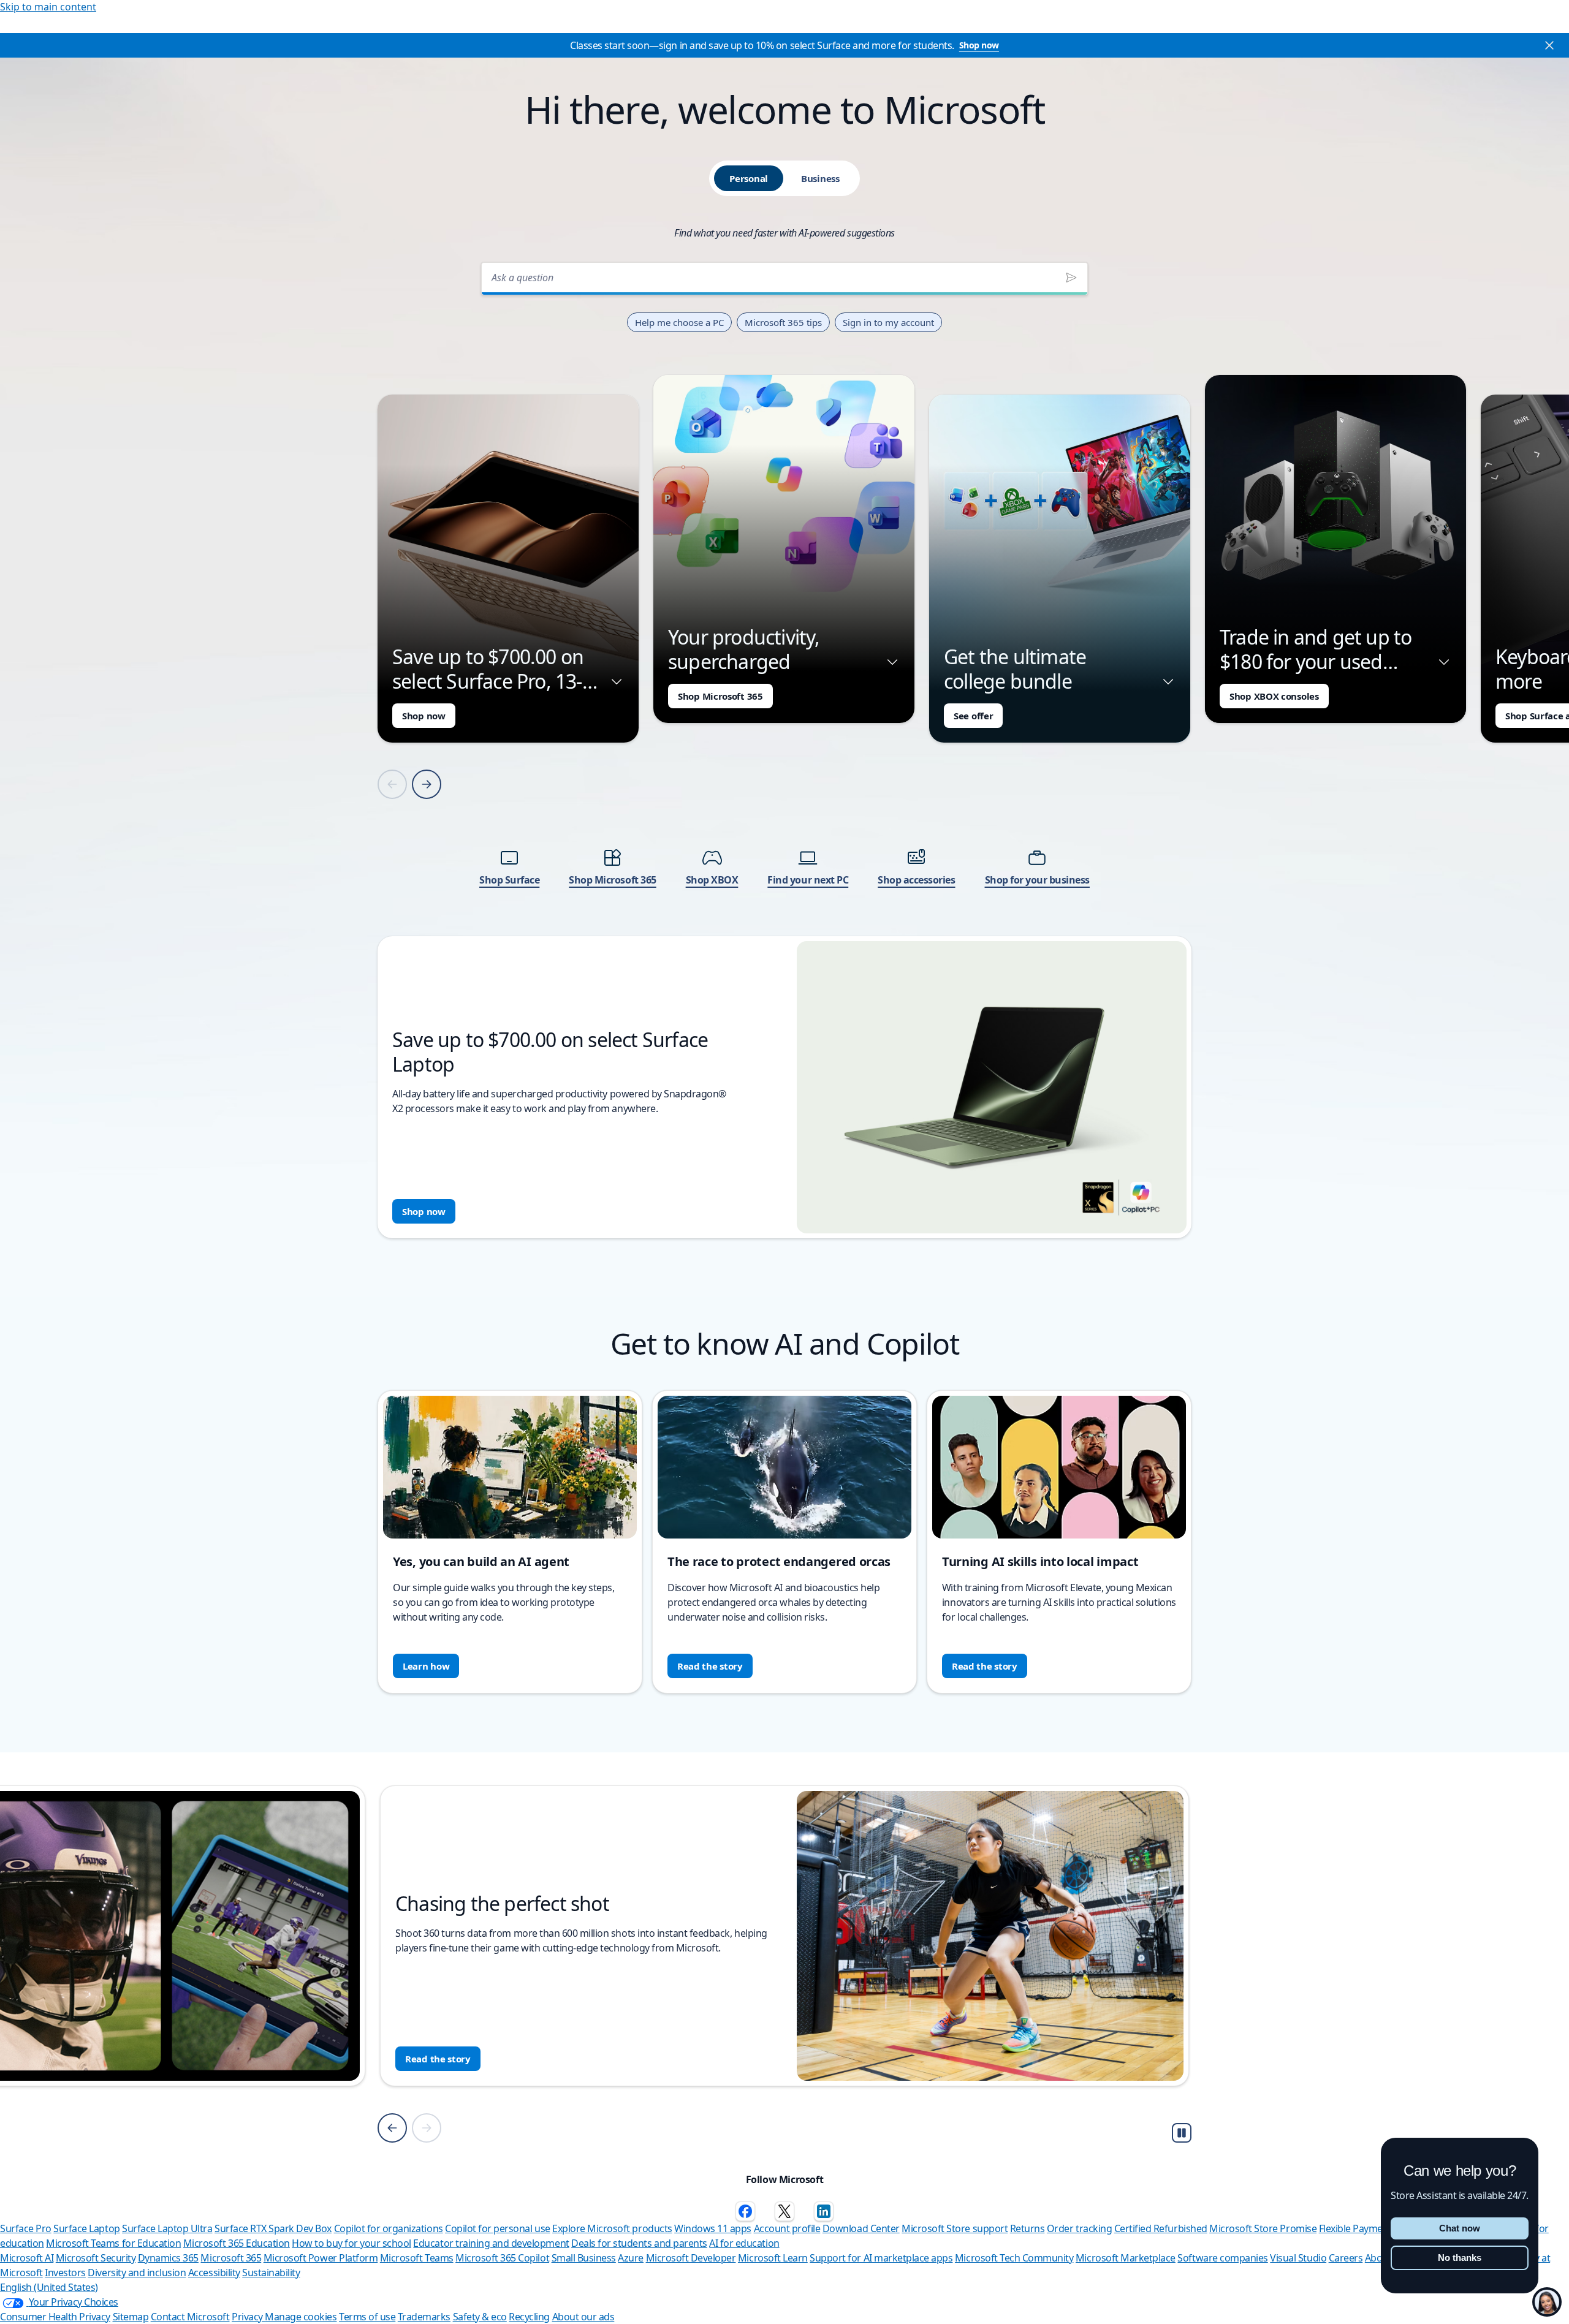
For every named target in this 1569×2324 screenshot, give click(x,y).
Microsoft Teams (417, 2258)
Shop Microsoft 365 (720, 696)
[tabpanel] (784, 747)
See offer (973, 716)
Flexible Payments (1358, 2228)
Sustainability (271, 2273)
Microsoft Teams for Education (113, 2243)
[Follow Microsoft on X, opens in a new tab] (784, 2211)
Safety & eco (480, 2317)
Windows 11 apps (713, 2228)
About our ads (583, 2317)
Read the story (710, 1666)
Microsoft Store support (955, 2228)
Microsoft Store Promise (1263, 2228)
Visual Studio (1298, 2258)
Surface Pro (26, 2228)
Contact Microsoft (190, 2317)
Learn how (426, 1666)
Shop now (979, 45)
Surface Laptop (86, 2228)
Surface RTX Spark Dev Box (273, 2228)
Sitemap (131, 2317)
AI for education (744, 2243)
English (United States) (49, 2287)
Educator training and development (491, 2243)
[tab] (749, 178)
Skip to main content (48, 7)
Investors (65, 2273)
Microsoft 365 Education (237, 2243)
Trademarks (424, 2317)
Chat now (1460, 2228)
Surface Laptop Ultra (167, 2228)
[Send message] (1071, 278)
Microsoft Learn (773, 2258)
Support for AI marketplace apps (881, 2258)
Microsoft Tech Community (1014, 2258)
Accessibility (214, 2273)
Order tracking (1079, 2228)
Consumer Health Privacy (55, 2317)
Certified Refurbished (1161, 2228)
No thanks (1460, 2258)
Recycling (529, 2317)
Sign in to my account (888, 322)
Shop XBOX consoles (1274, 696)
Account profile (787, 2228)
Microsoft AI (27, 2258)
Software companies (1222, 2258)
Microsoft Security (96, 2258)
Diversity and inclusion (137, 2273)
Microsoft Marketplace (1126, 2258)
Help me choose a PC (679, 322)
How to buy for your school (351, 2243)
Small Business (584, 2258)
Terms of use (367, 2317)
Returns (1028, 2228)
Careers (1346, 2258)
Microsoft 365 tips (783, 322)
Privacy (248, 2317)
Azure (631, 2258)
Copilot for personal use (497, 2228)
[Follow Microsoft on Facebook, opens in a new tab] (745, 2211)
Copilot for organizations (389, 2228)
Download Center (861, 2228)
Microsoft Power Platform (321, 2258)
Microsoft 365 (231, 2258)
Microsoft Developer (691, 2258)
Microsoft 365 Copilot (502, 2258)
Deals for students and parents (639, 2243)
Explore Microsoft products (612, 2228)
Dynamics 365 (168, 2258)
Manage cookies (301, 2317)
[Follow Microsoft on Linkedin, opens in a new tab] (824, 2211)
